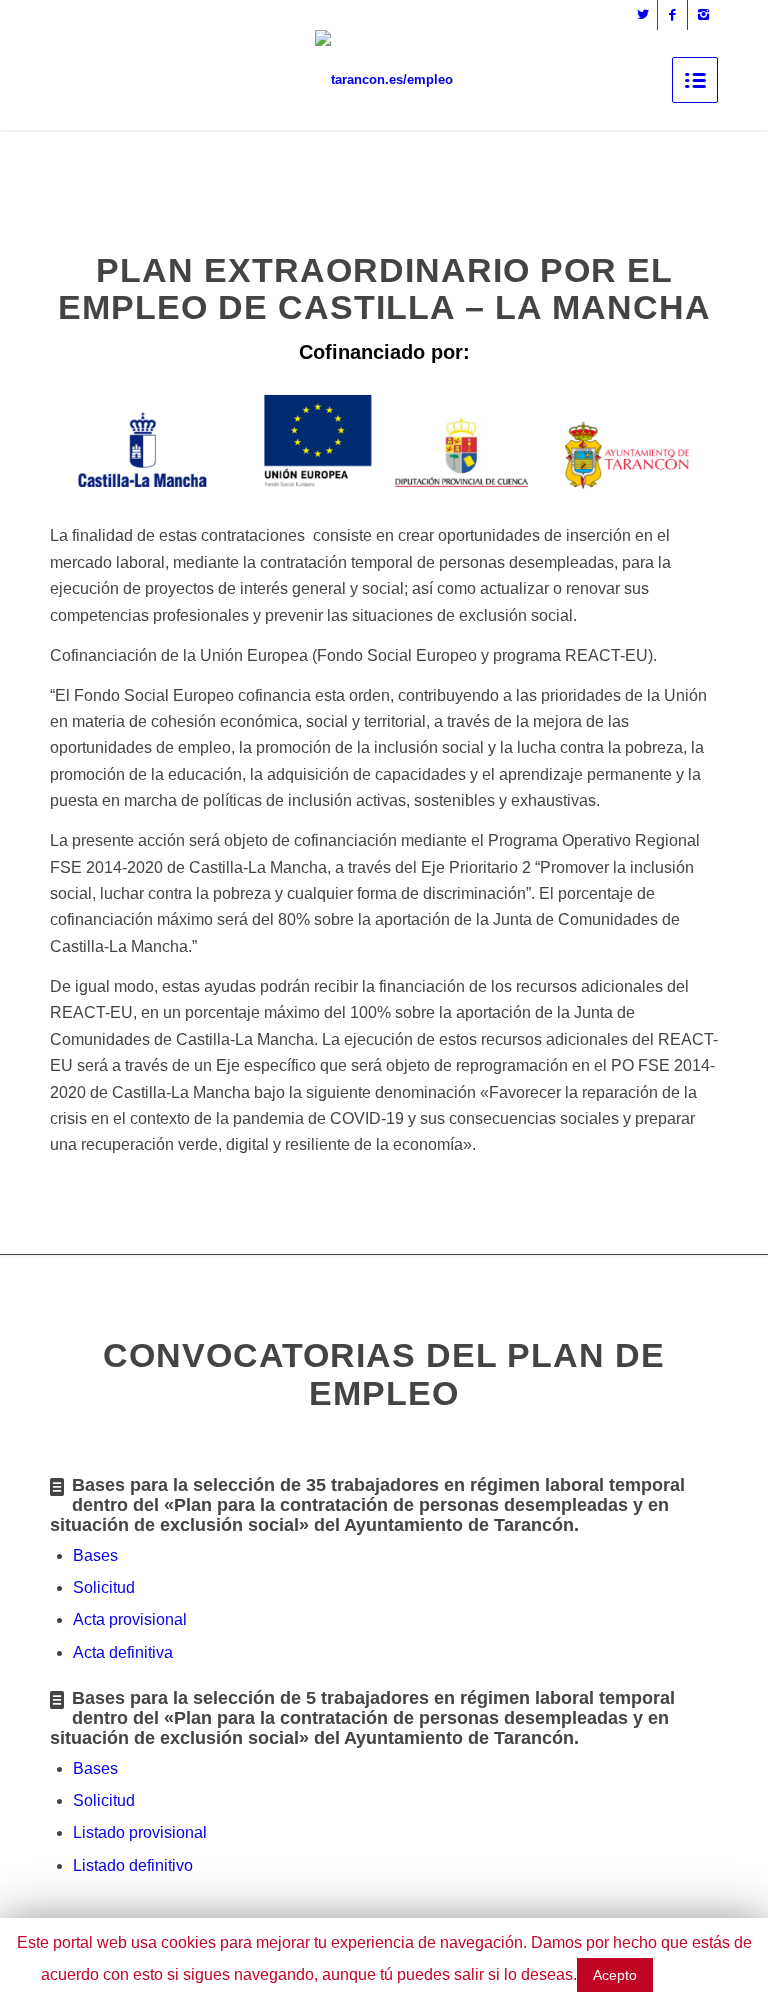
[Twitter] (642, 15)
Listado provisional (140, 1832)
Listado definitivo (133, 1865)
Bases (95, 1555)
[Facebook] (672, 15)
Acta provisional (130, 1619)
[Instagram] (703, 15)
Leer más (692, 1974)
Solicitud (104, 1587)
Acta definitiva (123, 1652)
